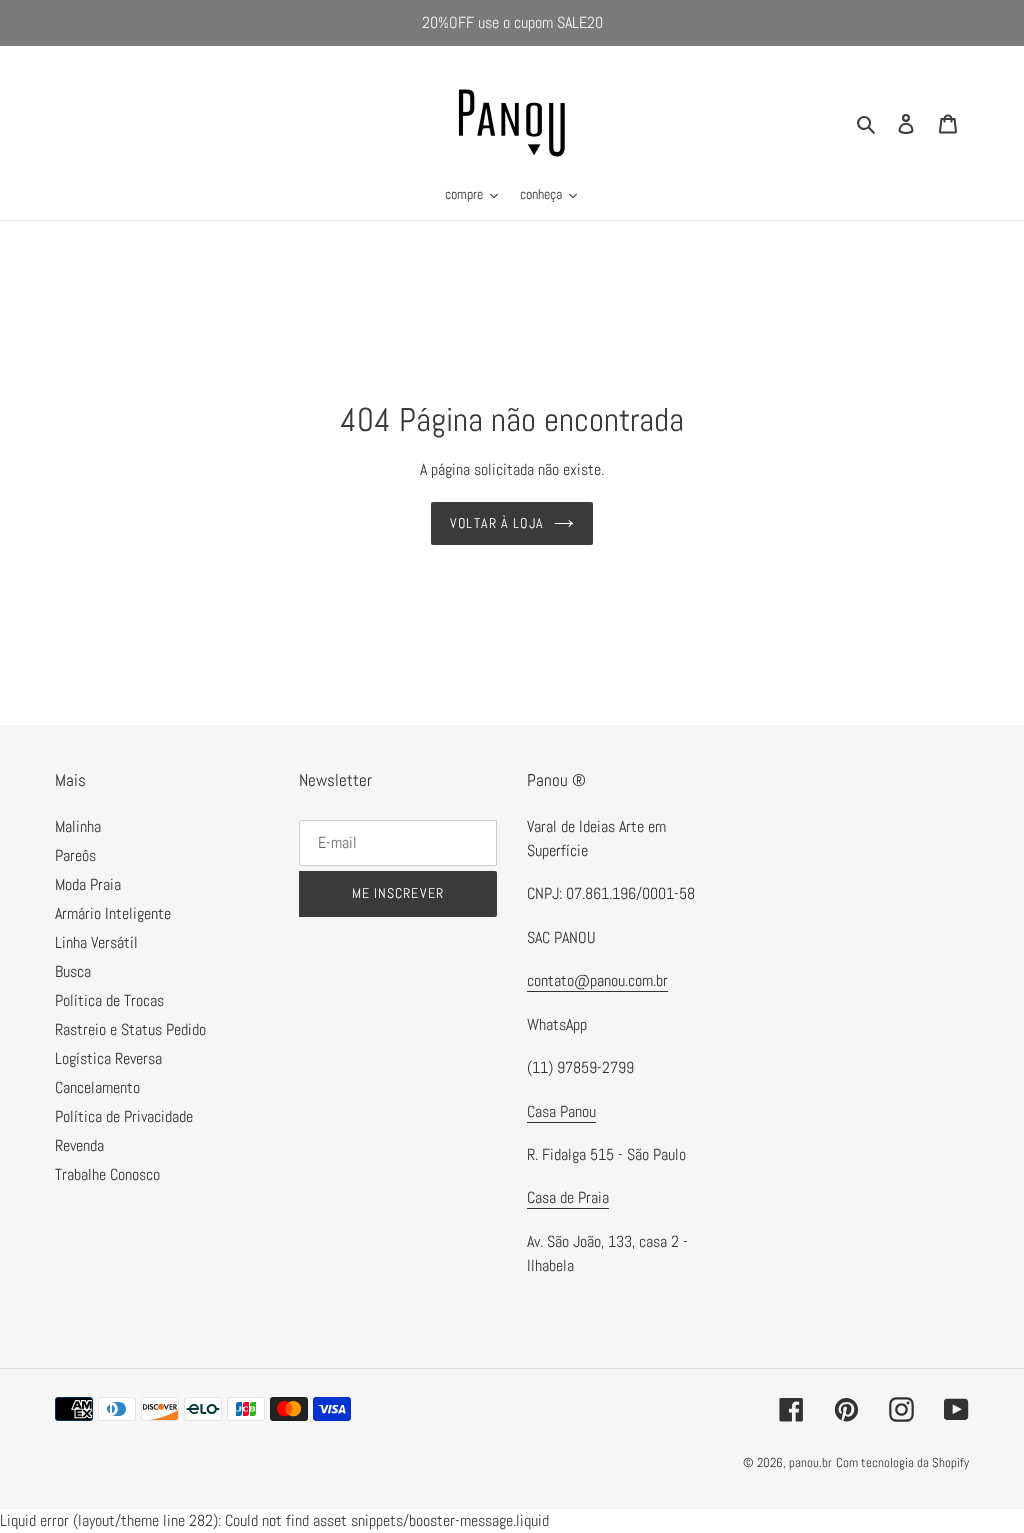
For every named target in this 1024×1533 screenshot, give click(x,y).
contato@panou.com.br (597, 980)
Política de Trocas (109, 1000)
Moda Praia (88, 884)
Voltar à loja (497, 523)
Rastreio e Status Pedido (130, 1029)
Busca (73, 971)
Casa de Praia (568, 1197)
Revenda (79, 1145)
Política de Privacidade (124, 1116)
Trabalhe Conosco (107, 1174)
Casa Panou (561, 1111)
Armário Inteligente (113, 913)
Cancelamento (97, 1087)
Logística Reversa (108, 1058)
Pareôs (75, 855)
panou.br (810, 1462)
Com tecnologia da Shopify (902, 1462)
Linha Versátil (96, 942)
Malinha (78, 826)
